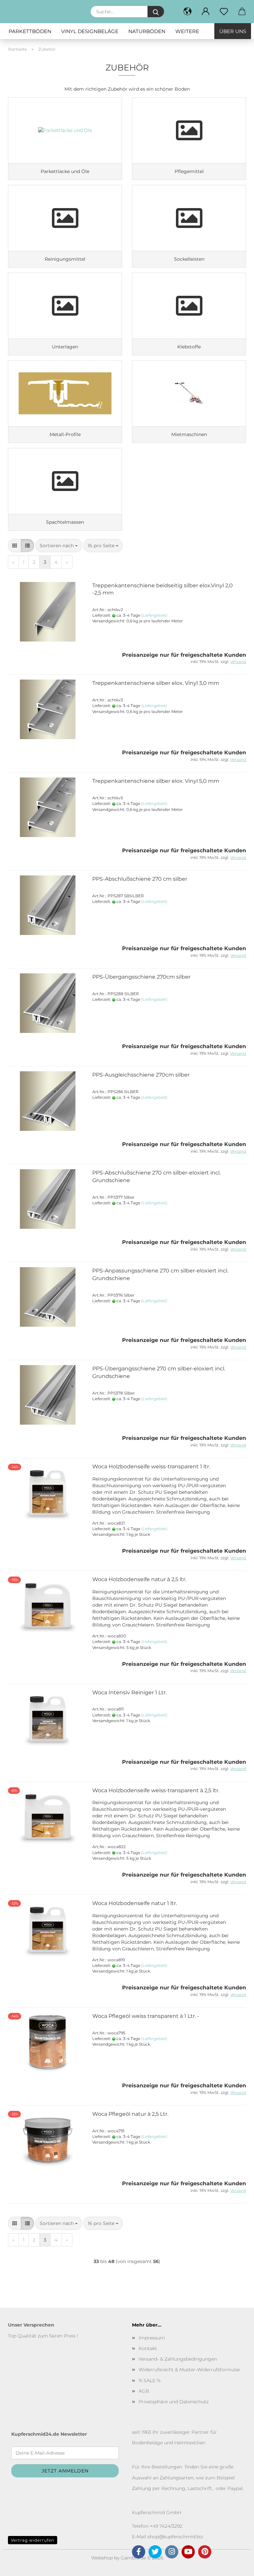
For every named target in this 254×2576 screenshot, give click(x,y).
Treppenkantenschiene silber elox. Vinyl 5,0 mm (156, 781)
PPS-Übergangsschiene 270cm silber (141, 977)
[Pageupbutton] (236, 2566)
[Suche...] (156, 12)
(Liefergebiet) (154, 615)
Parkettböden (30, 31)
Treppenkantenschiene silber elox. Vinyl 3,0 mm (156, 683)
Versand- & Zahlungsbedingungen (178, 2359)
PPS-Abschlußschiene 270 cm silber (140, 879)
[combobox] (59, 546)
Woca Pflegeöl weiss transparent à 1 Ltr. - (146, 2016)
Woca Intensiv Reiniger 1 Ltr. (129, 1692)
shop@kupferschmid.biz (175, 2537)
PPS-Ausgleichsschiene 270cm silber (141, 1075)
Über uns (233, 31)
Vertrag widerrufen (33, 2540)
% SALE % (149, 2380)
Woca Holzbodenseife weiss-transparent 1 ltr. (151, 1466)
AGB (144, 2391)
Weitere (187, 31)
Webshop (102, 2558)
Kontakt (148, 2348)
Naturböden (147, 31)
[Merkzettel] (224, 12)
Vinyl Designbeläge (90, 31)
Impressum (152, 2338)
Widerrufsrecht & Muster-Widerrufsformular (190, 2370)
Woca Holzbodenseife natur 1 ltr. (135, 1903)
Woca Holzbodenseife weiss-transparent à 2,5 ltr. (156, 1790)
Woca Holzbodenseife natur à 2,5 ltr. (139, 1579)
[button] (206, 12)
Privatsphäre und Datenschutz (174, 2402)
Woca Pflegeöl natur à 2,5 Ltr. (130, 2114)
